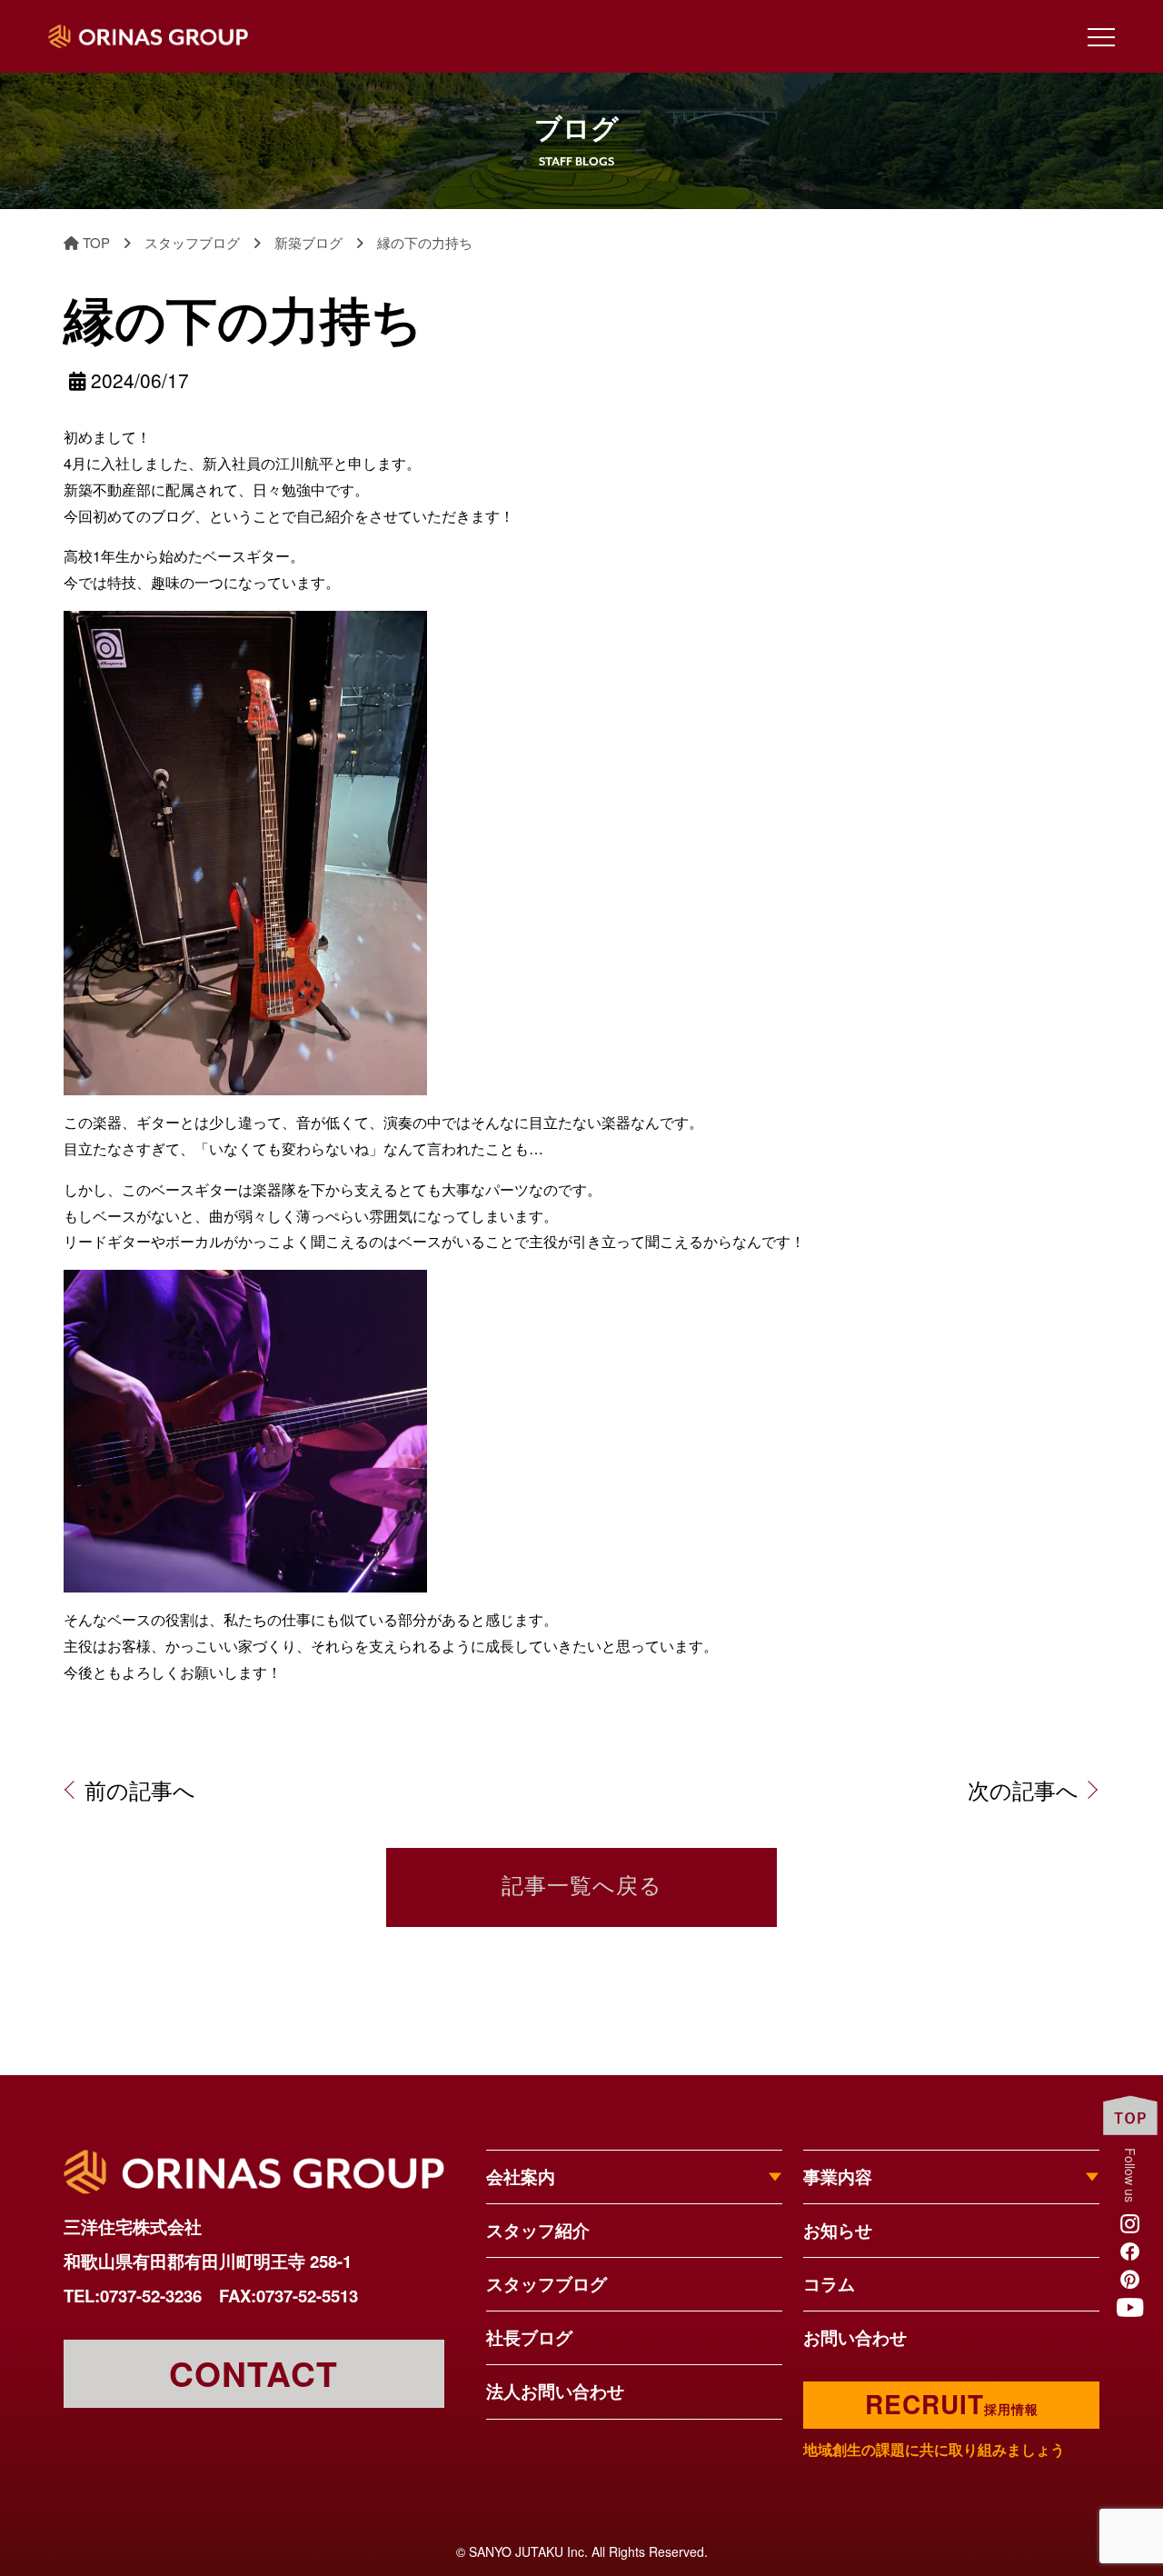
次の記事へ (1023, 1789)
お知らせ (838, 2230)
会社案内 (521, 2177)
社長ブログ (529, 2337)
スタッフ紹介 (538, 2230)
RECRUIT (952, 2404)
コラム (829, 2284)
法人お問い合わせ (555, 2391)
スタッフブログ (547, 2284)
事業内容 (838, 2177)
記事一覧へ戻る (582, 1888)
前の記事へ (140, 1789)
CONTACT (253, 2373)
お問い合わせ (855, 2337)
